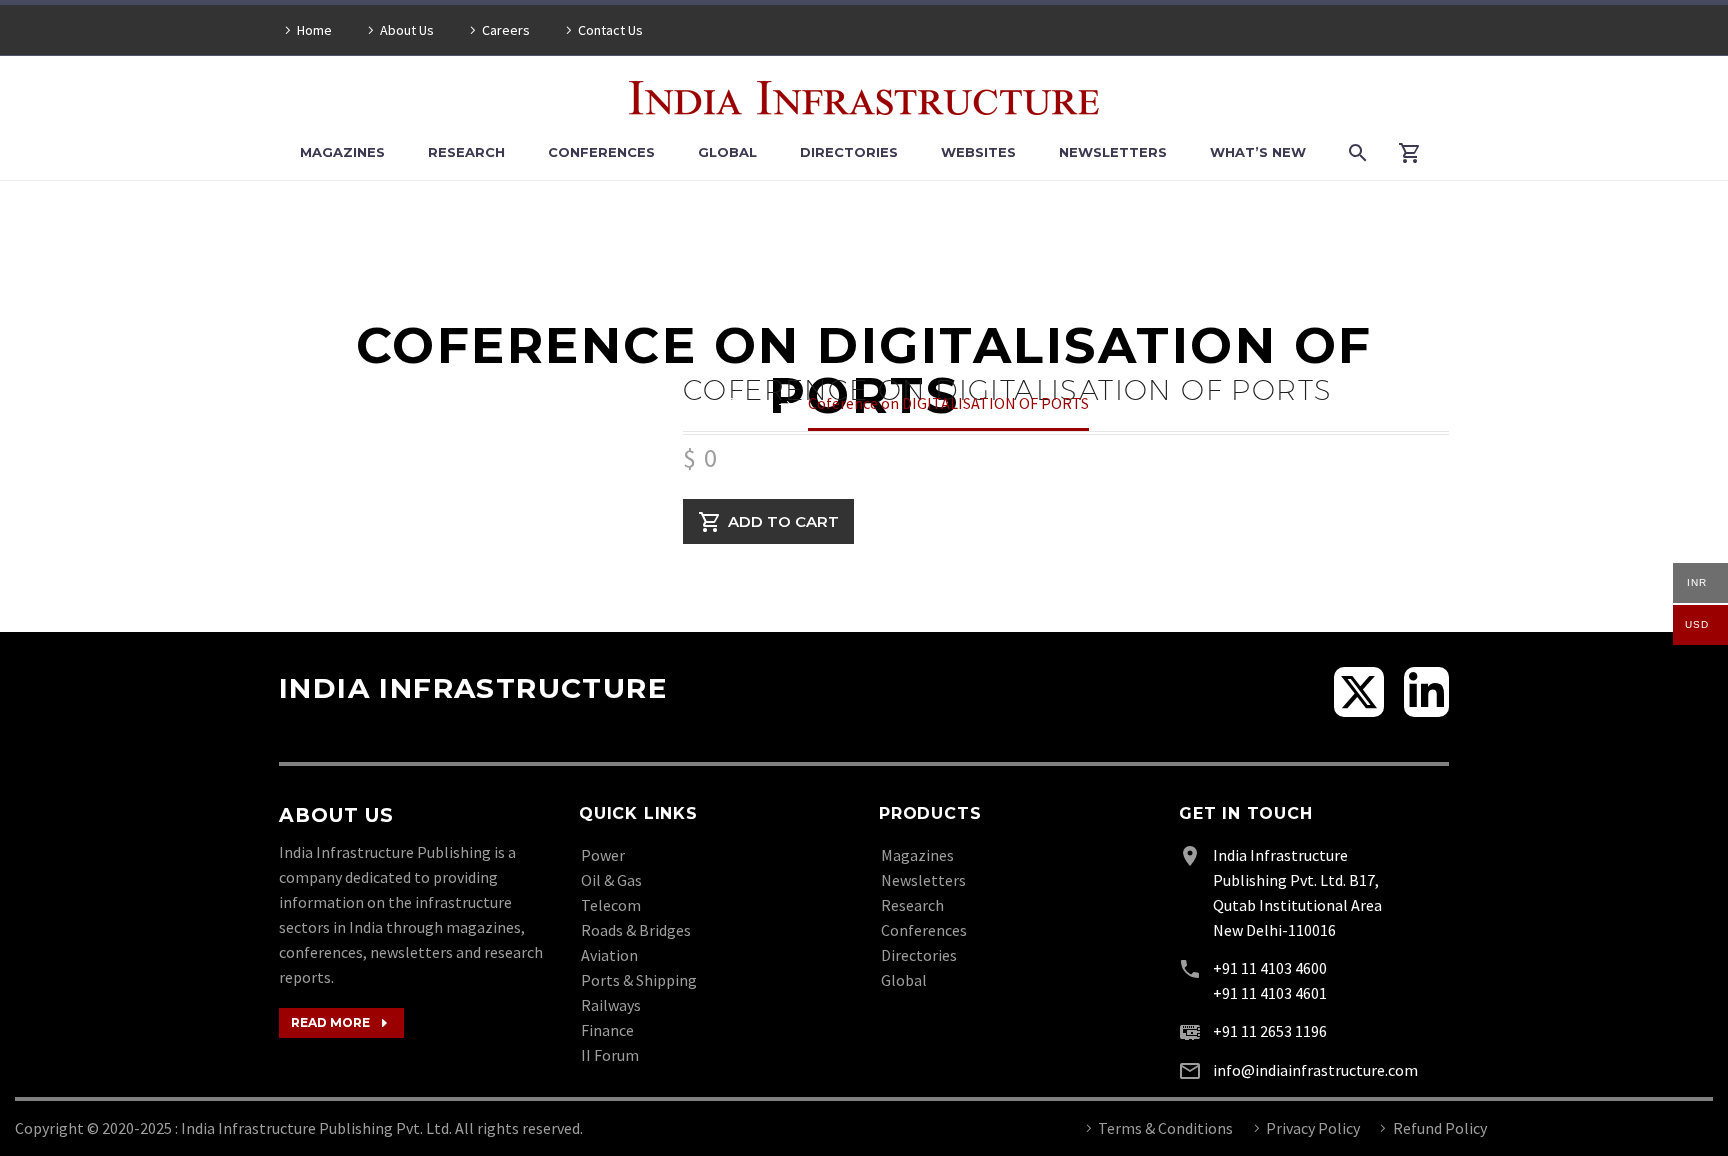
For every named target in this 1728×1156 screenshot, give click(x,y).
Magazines (342, 152)
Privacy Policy (1313, 1128)
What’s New (1258, 152)
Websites (978, 152)
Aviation (609, 955)
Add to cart (783, 521)
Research (466, 152)
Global (727, 152)
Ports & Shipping (639, 980)
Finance (607, 1030)
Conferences (601, 152)
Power (603, 855)
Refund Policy (1440, 1128)
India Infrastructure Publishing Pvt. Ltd (315, 1128)
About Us (407, 30)
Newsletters (1113, 152)
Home (314, 30)
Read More (341, 1023)
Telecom (611, 905)
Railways (611, 1005)
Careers (506, 30)
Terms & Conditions (1165, 1128)
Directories (849, 152)
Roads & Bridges (636, 930)
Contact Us (610, 30)
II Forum (610, 1055)
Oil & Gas (611, 880)
